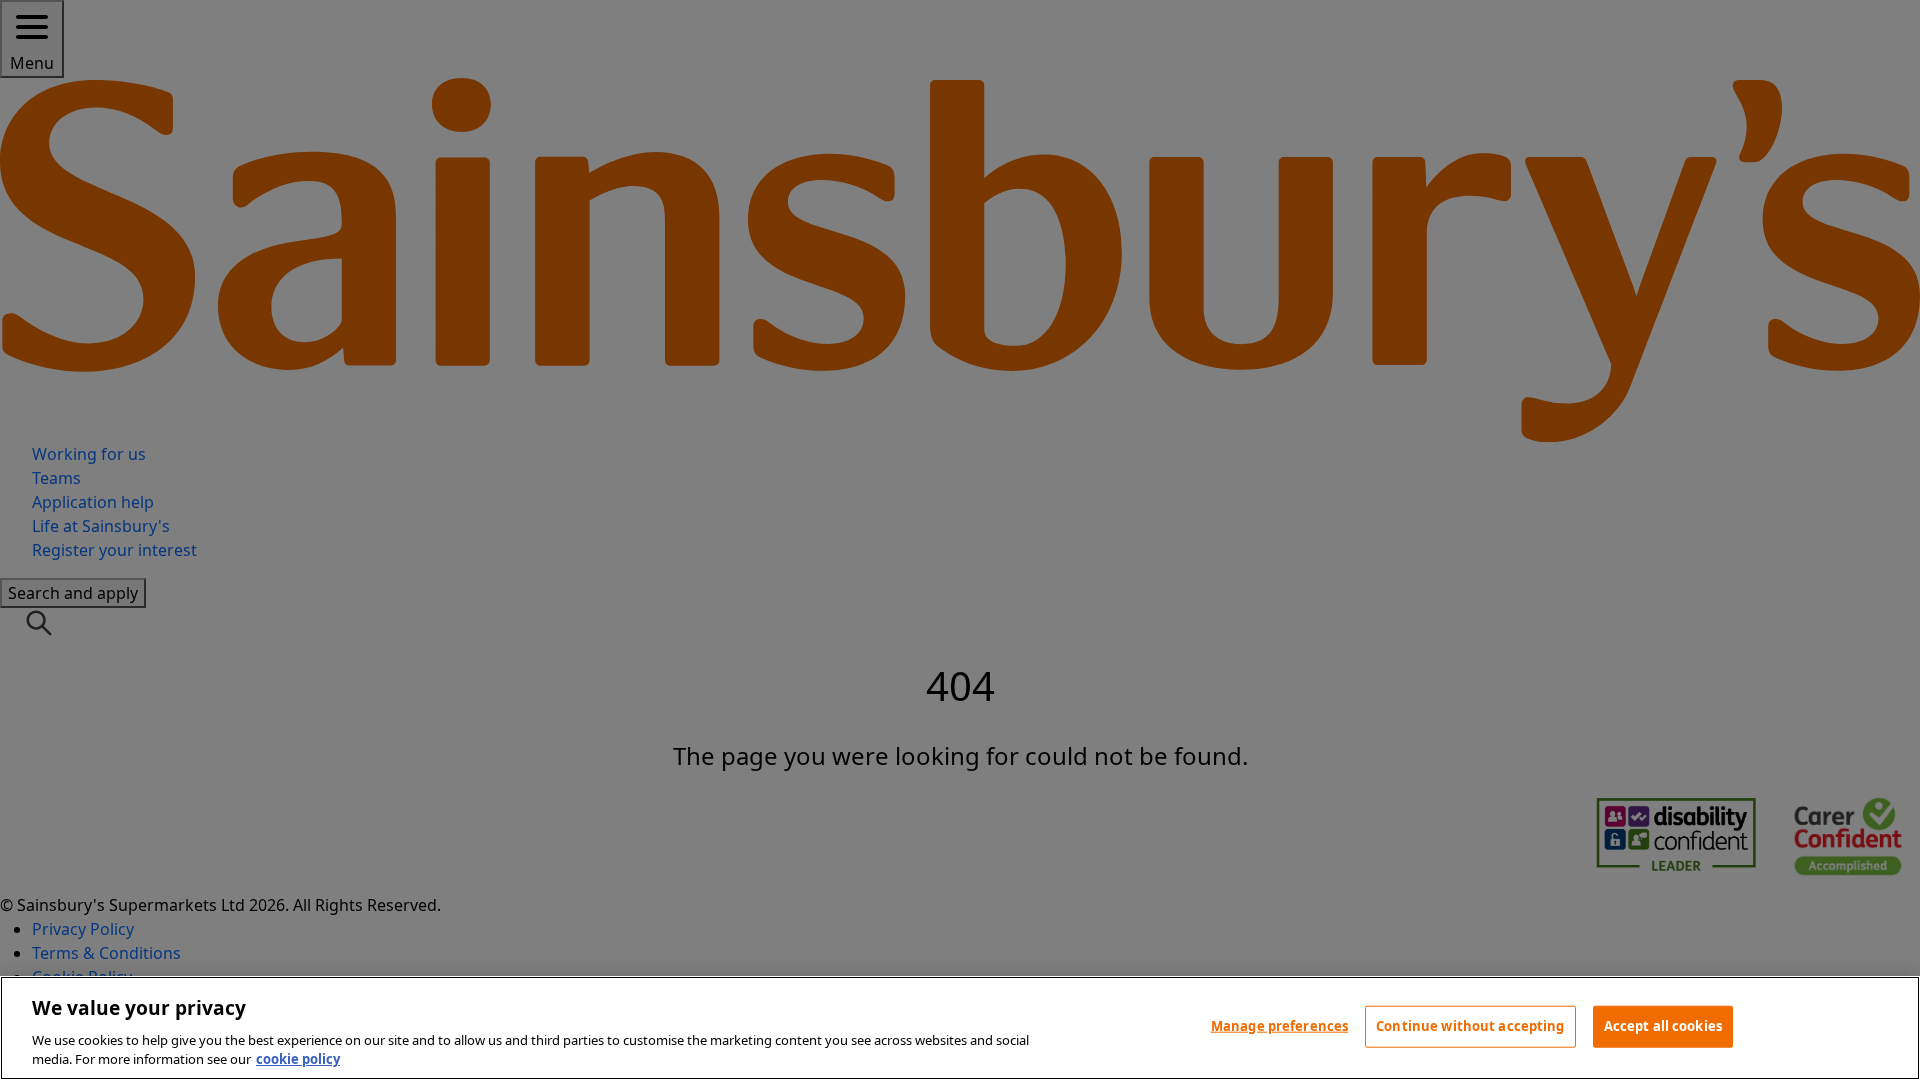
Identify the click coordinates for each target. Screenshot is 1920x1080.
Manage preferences (1279, 1026)
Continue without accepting (1470, 1026)
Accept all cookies (1663, 1026)
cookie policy (298, 1059)
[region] (960, 1028)
